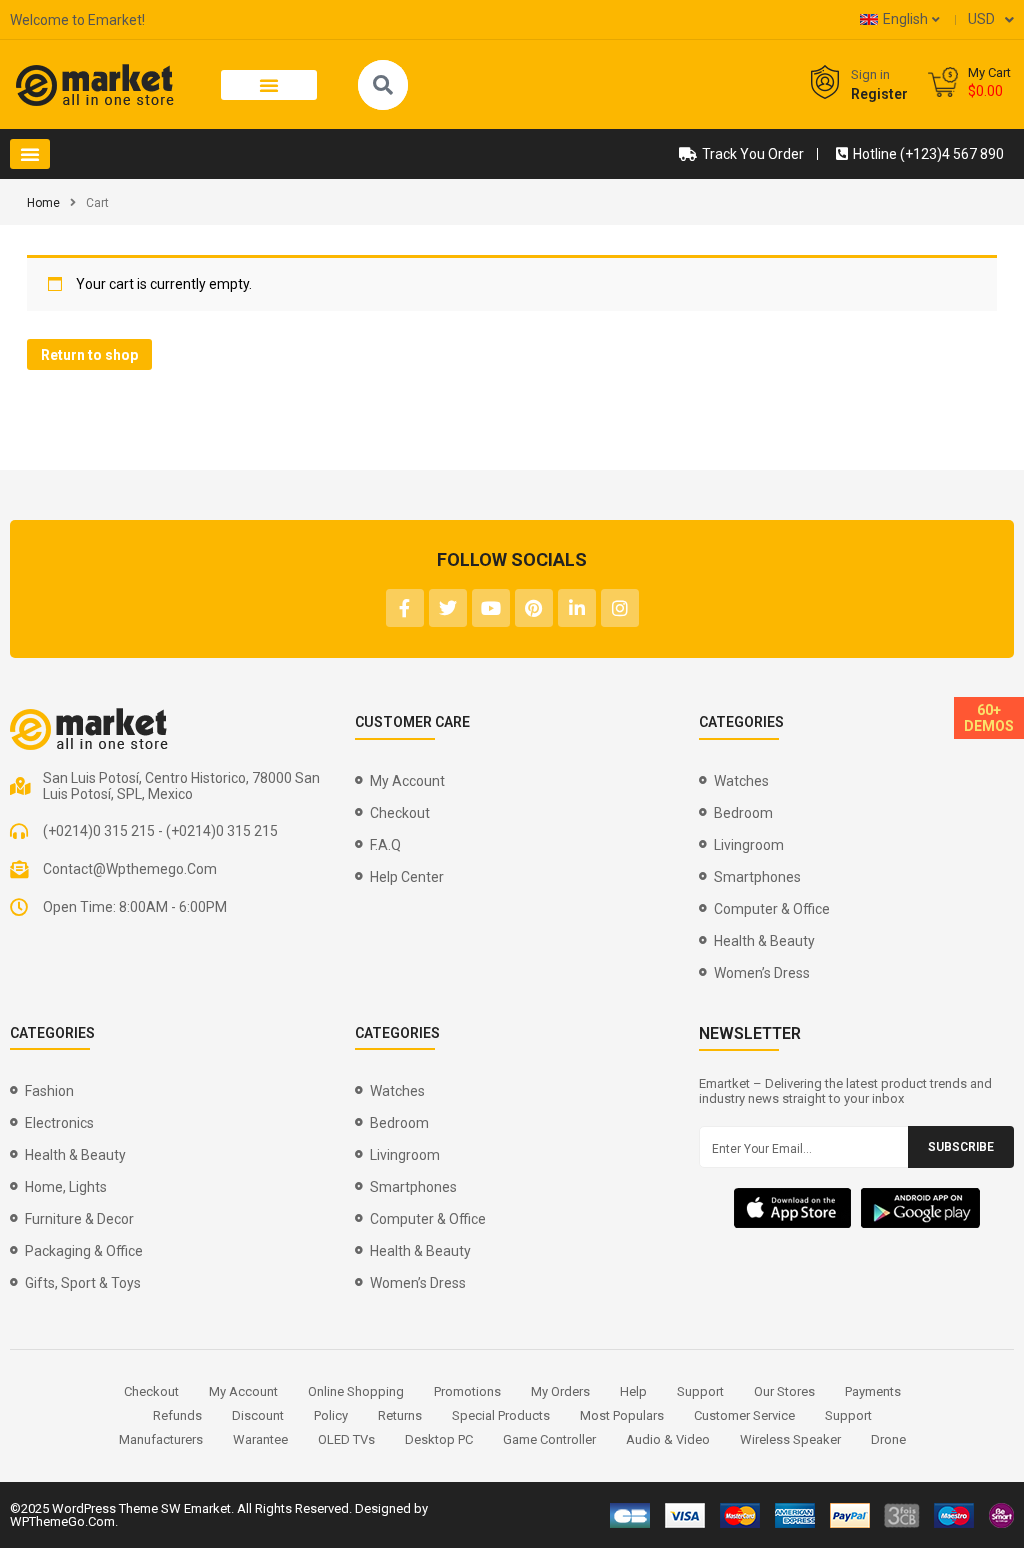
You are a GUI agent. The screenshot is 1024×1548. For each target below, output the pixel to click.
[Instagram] (620, 608)
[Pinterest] (534, 608)
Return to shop (89, 355)
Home (43, 203)
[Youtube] (491, 608)
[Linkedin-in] (577, 608)
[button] (269, 85)
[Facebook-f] (405, 608)
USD (981, 19)
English (905, 19)
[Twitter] (448, 608)
